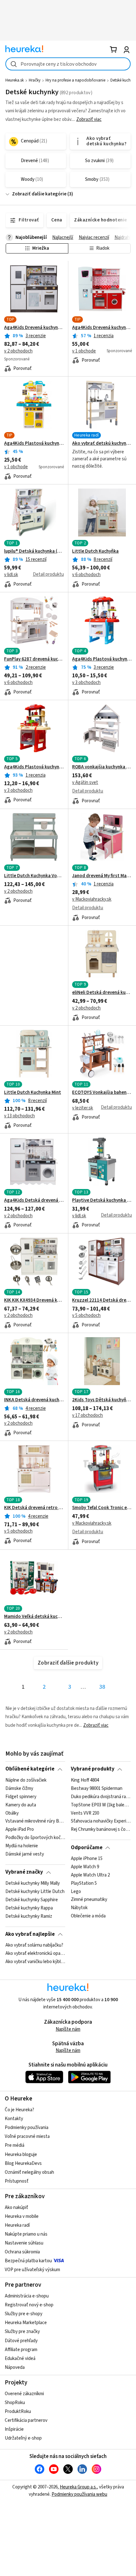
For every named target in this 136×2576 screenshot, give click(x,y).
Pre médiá (15, 2145)
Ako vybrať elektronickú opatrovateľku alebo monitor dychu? (35, 1954)
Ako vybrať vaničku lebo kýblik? (35, 1962)
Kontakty (14, 2119)
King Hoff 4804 (85, 1780)
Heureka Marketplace (26, 2323)
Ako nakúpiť (16, 2208)
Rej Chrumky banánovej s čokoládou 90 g (101, 1830)
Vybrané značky (24, 1872)
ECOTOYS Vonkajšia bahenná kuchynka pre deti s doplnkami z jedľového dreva (102, 1093)
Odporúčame (87, 1848)
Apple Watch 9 (85, 1867)
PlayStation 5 (84, 1883)
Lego (76, 1892)
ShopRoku (15, 2403)
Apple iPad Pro (20, 1830)
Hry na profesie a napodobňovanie (75, 80)
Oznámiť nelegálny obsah (29, 2172)
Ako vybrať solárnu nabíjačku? (34, 1945)
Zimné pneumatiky (89, 1900)
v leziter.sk (83, 1108)
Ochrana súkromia (22, 2252)
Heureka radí (17, 2225)
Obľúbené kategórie (30, 1769)
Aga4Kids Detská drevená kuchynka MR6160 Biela (34, 1200)
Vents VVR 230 (85, 1813)
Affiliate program (21, 2350)
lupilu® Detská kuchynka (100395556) (34, 551)
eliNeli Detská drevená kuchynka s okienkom (102, 993)
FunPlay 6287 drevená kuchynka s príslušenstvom (34, 659)
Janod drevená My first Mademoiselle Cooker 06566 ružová (102, 876)
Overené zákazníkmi (24, 2394)
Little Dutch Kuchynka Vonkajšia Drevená (34, 876)
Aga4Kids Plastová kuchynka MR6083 (102, 659)
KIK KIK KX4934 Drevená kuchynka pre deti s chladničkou (34, 1300)
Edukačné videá (20, 2359)
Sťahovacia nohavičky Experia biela (101, 1821)
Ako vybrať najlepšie (30, 1934)
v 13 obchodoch (19, 1116)
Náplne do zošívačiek (26, 1780)
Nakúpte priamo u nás (26, 2234)
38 (102, 1687)
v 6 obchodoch (86, 575)
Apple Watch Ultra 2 (90, 1875)
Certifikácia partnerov (26, 2420)
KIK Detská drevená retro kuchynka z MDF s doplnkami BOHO (34, 1508)
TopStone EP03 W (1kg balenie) (101, 1805)
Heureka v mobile (22, 2216)
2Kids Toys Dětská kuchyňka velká (102, 1400)
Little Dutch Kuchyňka (95, 551)
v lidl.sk (11, 575)
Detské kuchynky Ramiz (29, 1916)
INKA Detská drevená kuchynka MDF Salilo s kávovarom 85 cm (34, 1400)
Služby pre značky (22, 2332)
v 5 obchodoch (86, 1315)
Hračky (35, 80)
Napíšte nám (68, 2029)
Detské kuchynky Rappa (29, 1908)
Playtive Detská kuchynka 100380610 (102, 1200)
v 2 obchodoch (18, 351)
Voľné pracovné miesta (27, 2136)
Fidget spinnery (21, 1797)
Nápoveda (15, 2367)
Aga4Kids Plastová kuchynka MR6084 (34, 767)
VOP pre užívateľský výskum (32, 2270)
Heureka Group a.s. (78, 2487)
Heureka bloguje (21, 2155)
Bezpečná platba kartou (28, 2261)
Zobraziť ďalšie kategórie (39, 194)
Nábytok (79, 1908)
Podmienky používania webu (79, 2494)
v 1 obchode (84, 351)
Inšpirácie (14, 2429)
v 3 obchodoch (86, 683)
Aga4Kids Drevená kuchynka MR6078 (34, 328)
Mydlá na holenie (22, 1846)
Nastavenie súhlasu (24, 2243)
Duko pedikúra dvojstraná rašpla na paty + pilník (101, 1797)
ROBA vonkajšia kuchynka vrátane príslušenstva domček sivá (102, 767)
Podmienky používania (27, 2128)
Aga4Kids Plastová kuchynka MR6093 (34, 444)
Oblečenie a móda (88, 1916)
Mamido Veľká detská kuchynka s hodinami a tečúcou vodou (34, 1617)
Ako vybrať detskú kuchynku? (102, 444)
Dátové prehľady (21, 2341)
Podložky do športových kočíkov (35, 1838)
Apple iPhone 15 (87, 1859)
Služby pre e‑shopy (24, 2314)
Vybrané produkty (93, 1769)
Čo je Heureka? (19, 2110)
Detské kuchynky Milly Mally (33, 1883)
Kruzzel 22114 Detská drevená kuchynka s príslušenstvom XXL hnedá (102, 1300)
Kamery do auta (21, 1805)
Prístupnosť (17, 2181)
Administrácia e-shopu (27, 2296)
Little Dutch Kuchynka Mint (33, 1093)
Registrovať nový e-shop (29, 2305)
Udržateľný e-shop (23, 2438)
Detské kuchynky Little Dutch (35, 1892)
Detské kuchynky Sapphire (32, 1900)
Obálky (12, 1813)
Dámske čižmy (19, 1789)
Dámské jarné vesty (25, 1854)
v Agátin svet (85, 782)
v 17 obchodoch (87, 1415)
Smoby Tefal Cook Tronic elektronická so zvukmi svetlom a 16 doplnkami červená (102, 1508)
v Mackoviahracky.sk (92, 899)
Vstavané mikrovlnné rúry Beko (35, 1821)
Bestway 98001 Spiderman (97, 1789)
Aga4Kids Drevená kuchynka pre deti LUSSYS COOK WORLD (102, 328)
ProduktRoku (18, 2412)
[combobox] (68, 64)
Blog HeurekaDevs (23, 2163)
